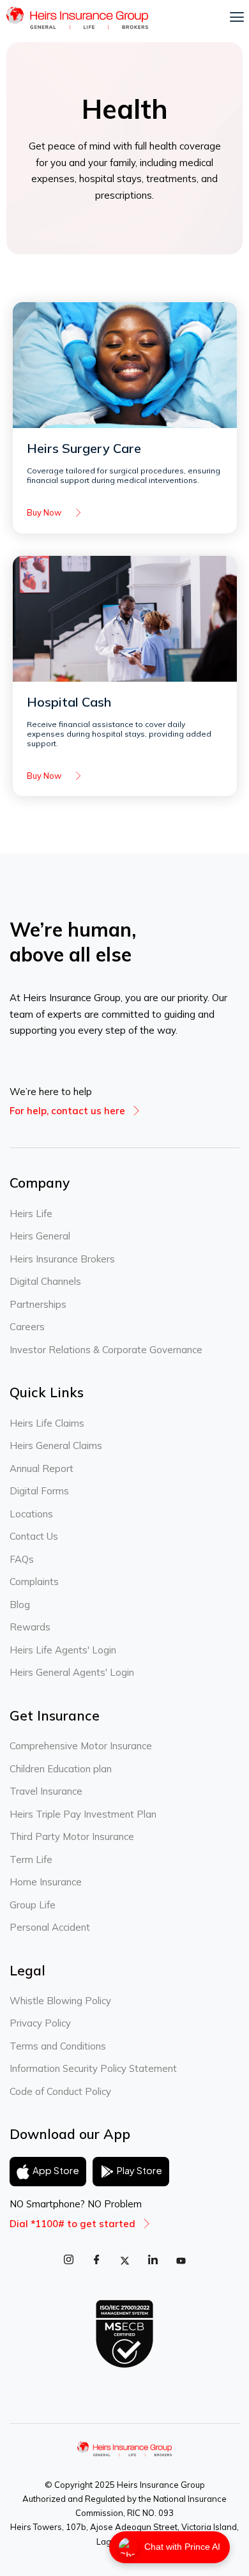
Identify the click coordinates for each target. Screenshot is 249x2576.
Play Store (140, 2170)
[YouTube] (181, 2260)
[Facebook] (96, 2260)
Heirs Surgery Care (84, 448)
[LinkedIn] (153, 2260)
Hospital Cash (69, 702)
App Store (56, 2170)
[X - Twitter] (124, 2260)
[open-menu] (237, 18)
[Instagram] (68, 2260)
